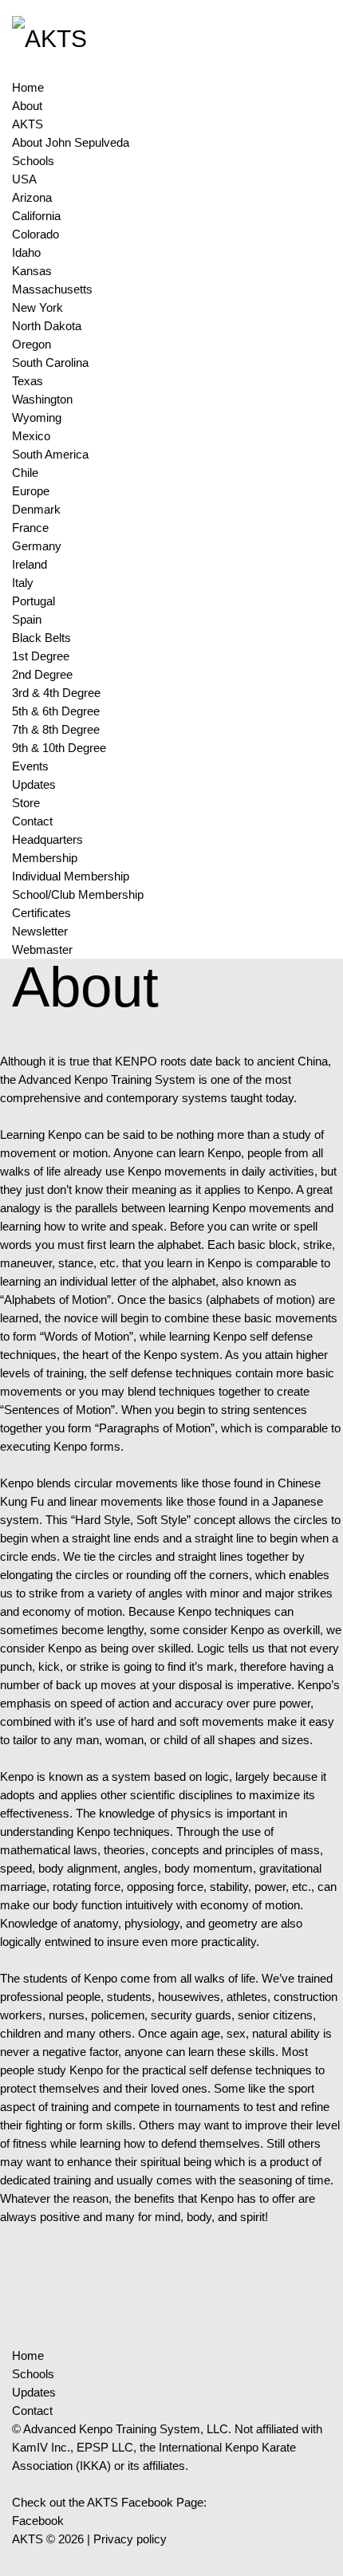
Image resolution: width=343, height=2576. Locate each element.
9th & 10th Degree (59, 748)
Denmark (36, 509)
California (36, 216)
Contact (32, 821)
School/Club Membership (78, 894)
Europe (31, 491)
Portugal (34, 601)
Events (30, 766)
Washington (42, 399)
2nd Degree (42, 674)
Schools (33, 161)
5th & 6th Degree (56, 711)
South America (50, 454)
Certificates (41, 913)
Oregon (32, 344)
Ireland (30, 564)
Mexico (31, 436)
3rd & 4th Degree (56, 693)
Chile (25, 473)
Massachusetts (52, 289)
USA (24, 179)
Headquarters (47, 839)
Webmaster (42, 949)
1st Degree (41, 656)
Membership (45, 858)
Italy (23, 583)
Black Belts (41, 638)
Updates (34, 784)
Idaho (26, 252)
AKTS (28, 124)
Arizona (32, 197)
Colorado (35, 234)
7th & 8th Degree (56, 729)
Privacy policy (130, 2539)
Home (28, 87)
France (30, 528)
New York (37, 307)
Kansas (32, 271)
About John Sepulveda (71, 142)
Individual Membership (71, 876)
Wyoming (37, 418)
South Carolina (50, 362)
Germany (37, 546)
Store (26, 803)
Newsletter (40, 931)
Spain (27, 619)
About (27, 106)
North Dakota (47, 326)
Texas (28, 381)
